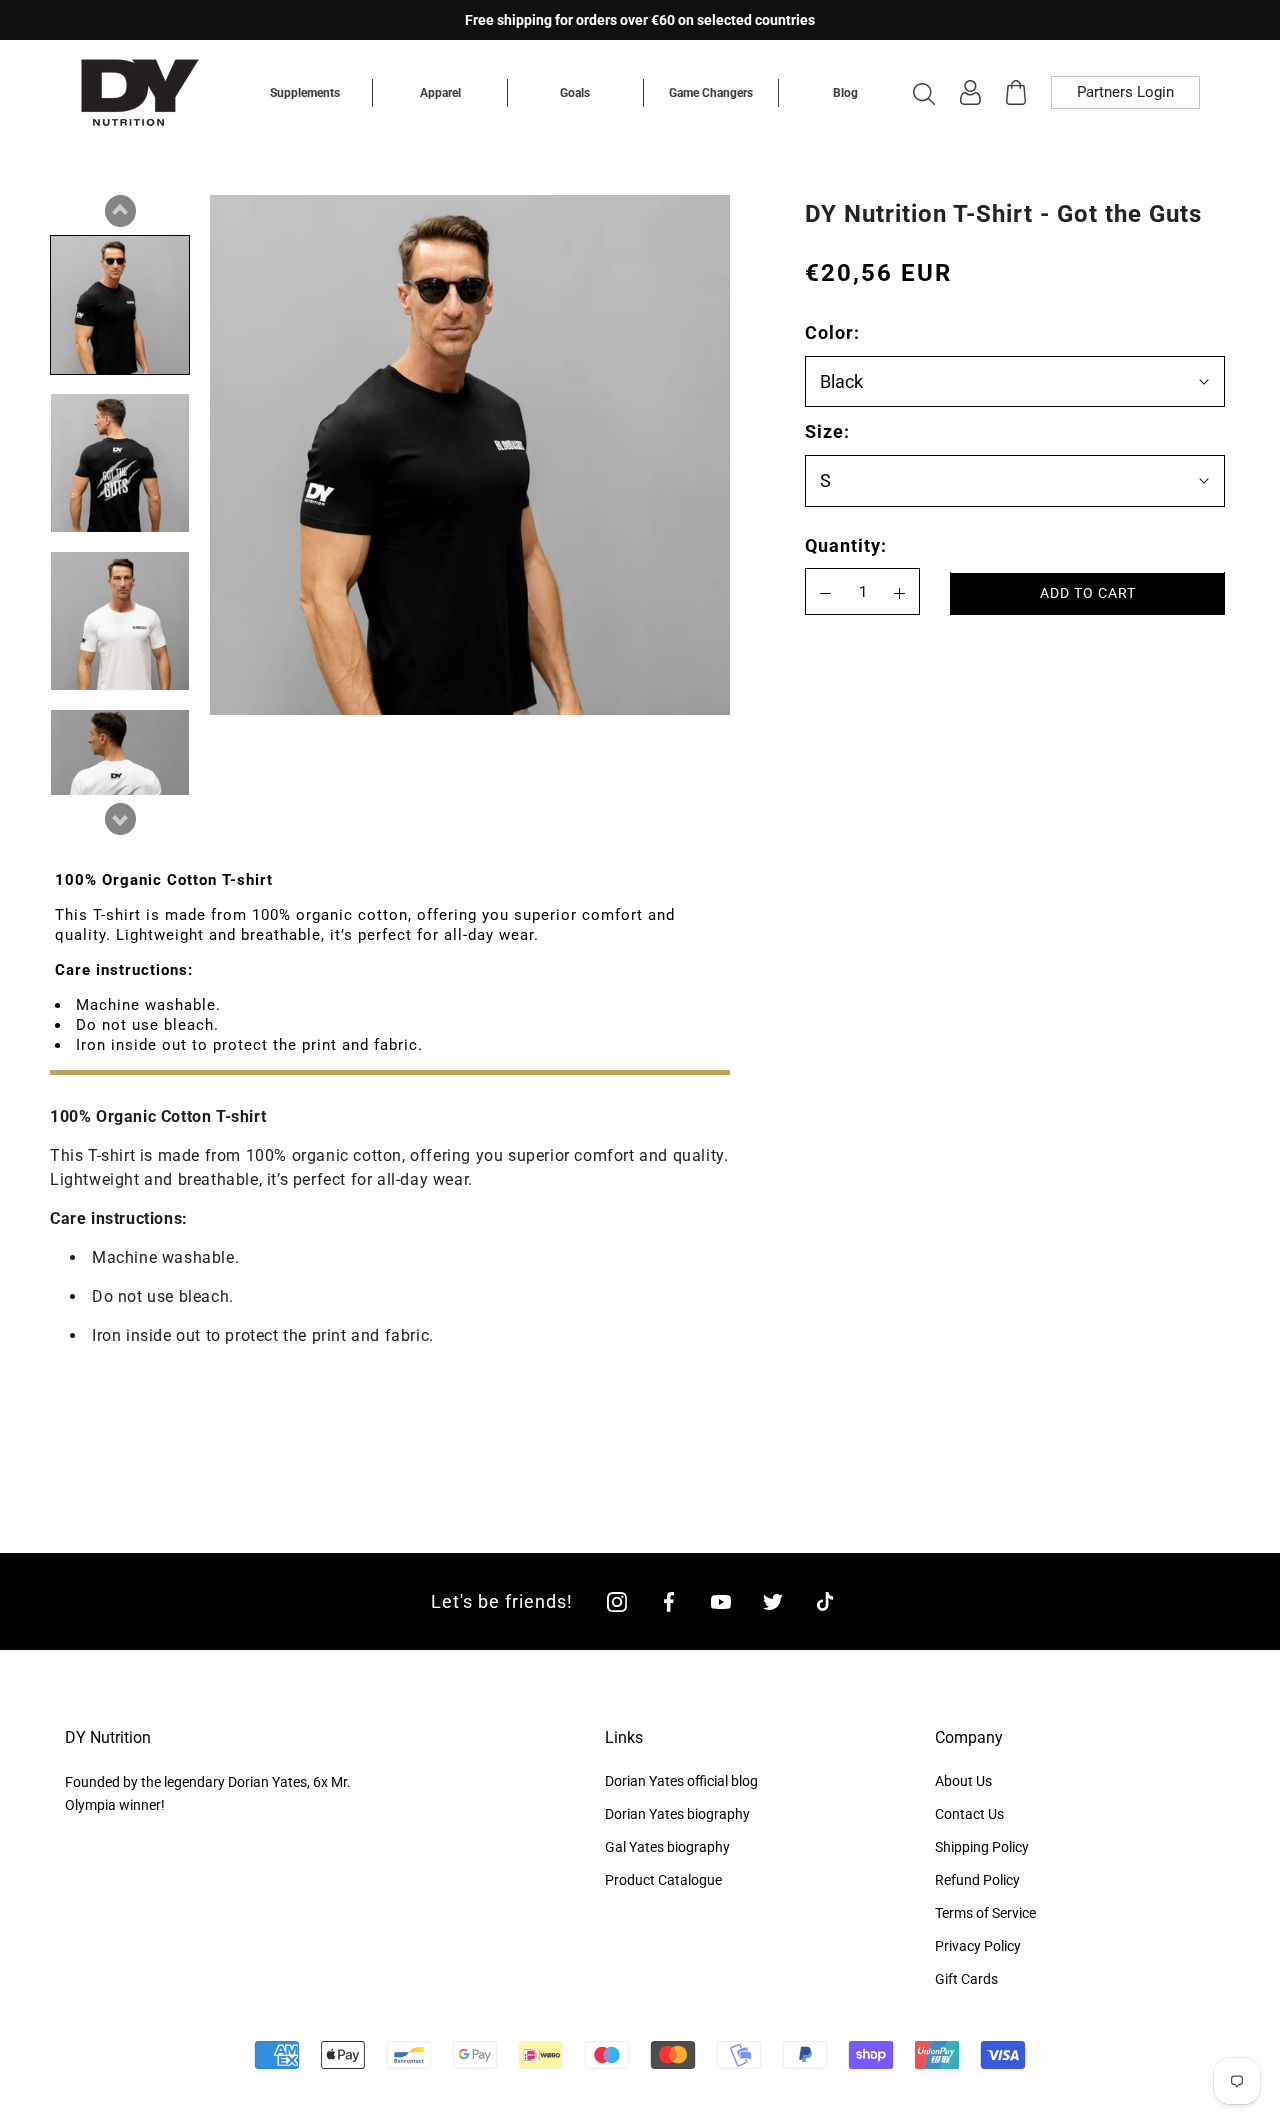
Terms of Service (985, 1913)
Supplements (305, 93)
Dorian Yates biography (677, 1814)
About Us (963, 1781)
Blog (845, 93)
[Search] (924, 93)
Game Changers (711, 93)
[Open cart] (1016, 92)
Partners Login (1125, 92)
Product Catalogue (663, 1880)
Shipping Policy (982, 1847)
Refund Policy (977, 1880)
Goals (575, 93)
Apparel (440, 93)
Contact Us (969, 1814)
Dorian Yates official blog (681, 1781)
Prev (120, 211)
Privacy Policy (978, 1946)
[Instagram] (617, 1601)
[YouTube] (721, 1601)
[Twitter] (773, 1601)
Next (120, 819)
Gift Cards (966, 1979)
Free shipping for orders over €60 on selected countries (640, 20)
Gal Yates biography (667, 1847)
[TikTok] (825, 1601)
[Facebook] (669, 1601)
